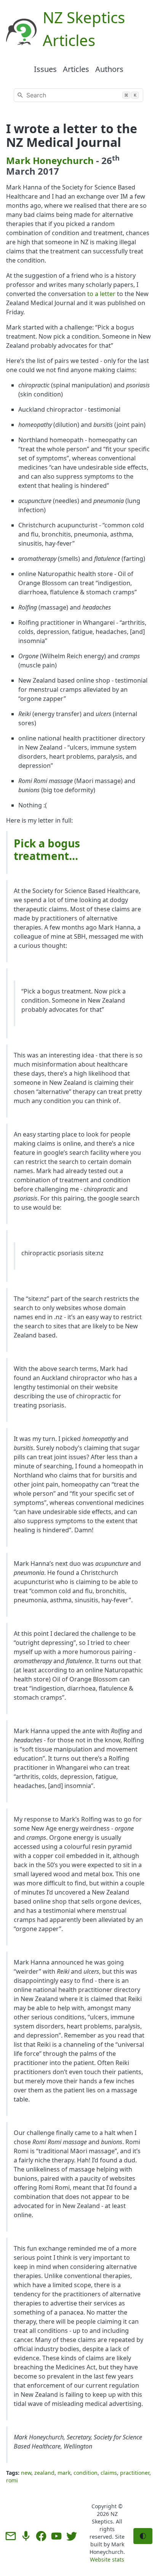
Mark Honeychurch (50, 160)
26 (111, 160)
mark (64, 2473)
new (26, 2473)
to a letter (101, 294)
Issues (45, 69)
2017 (48, 171)
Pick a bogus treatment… (47, 849)
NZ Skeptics (105, 2518)
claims (109, 2473)
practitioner (135, 2473)
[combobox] (78, 95)
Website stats (107, 2559)
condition (86, 2473)
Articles (76, 69)
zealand (44, 2473)
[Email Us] (11, 2536)
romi (12, 2480)
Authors (109, 69)
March (21, 171)
